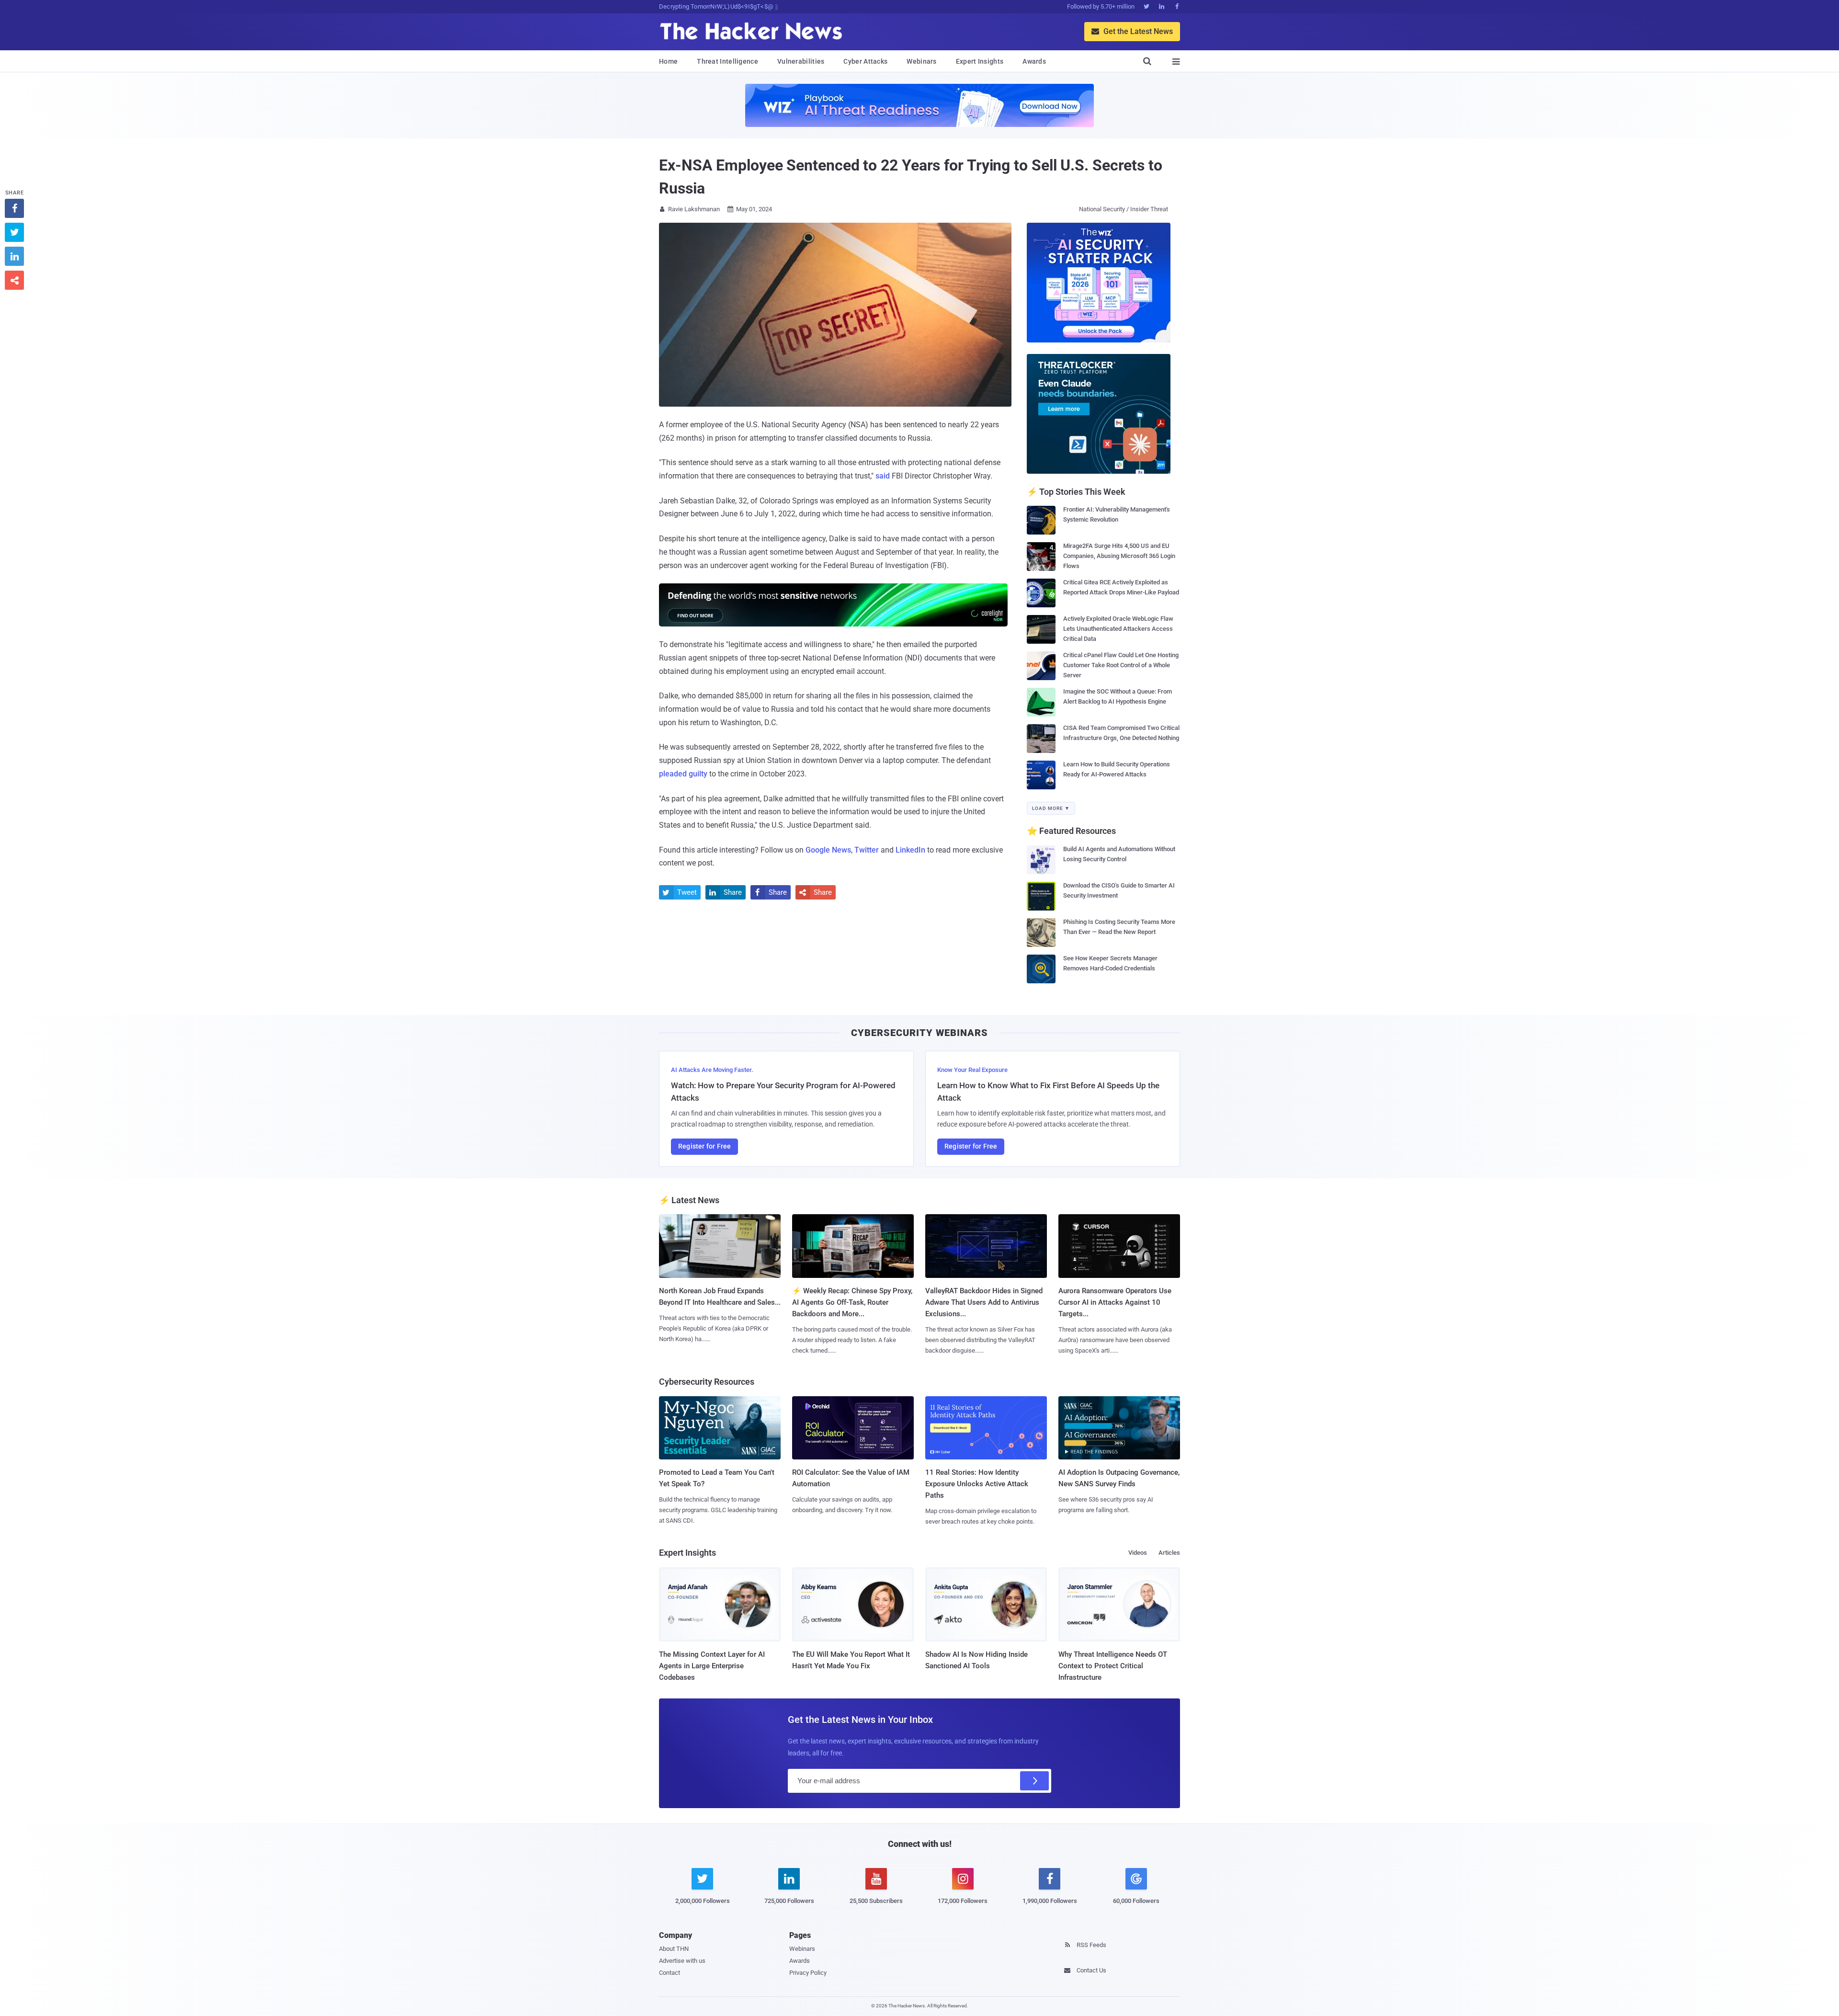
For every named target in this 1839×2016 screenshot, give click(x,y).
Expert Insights (980, 61)
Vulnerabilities (801, 61)
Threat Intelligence (727, 61)
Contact (670, 1973)
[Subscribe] (1034, 1781)
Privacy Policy (808, 1973)
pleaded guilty (683, 774)
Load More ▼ (1051, 808)
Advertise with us (682, 1961)
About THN (674, 1949)
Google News (828, 850)
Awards (1034, 61)
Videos (1138, 1553)
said (883, 476)
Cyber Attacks (865, 61)
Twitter (867, 850)
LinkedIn (910, 850)
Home (668, 61)
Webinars (921, 61)
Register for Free (704, 1146)
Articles (1169, 1553)
